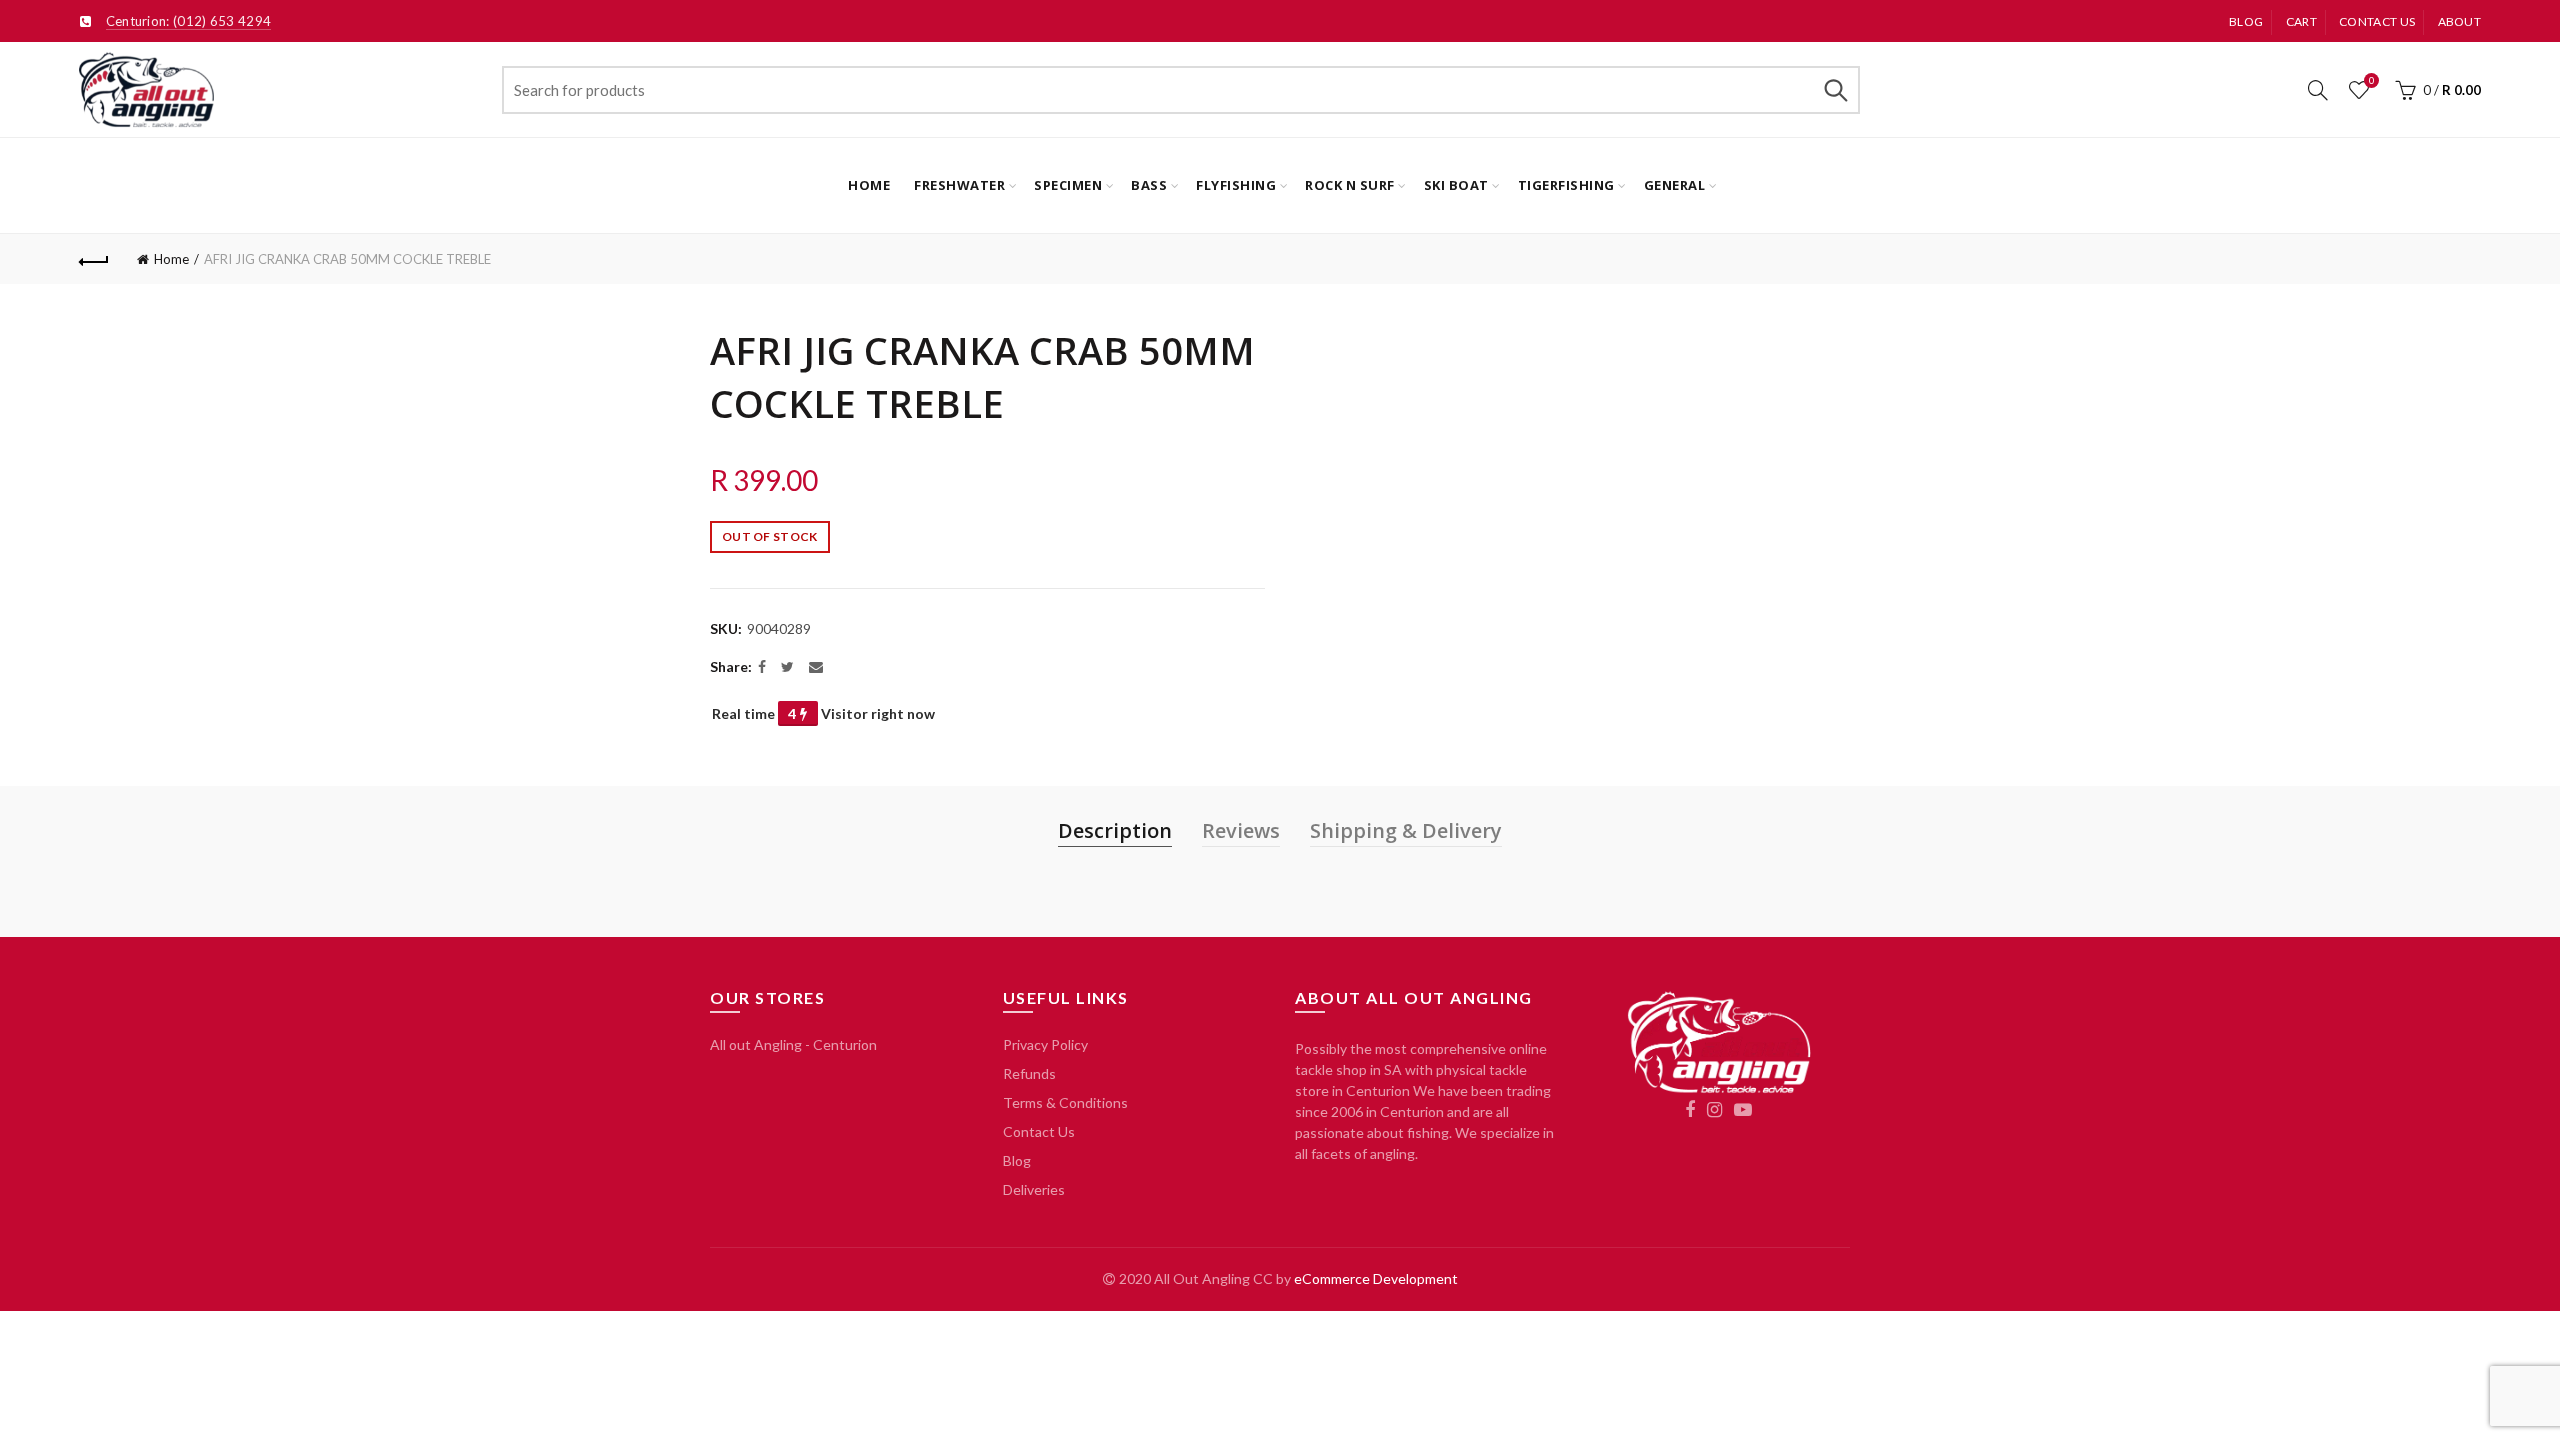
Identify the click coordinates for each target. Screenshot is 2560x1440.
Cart (2301, 21)
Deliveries (1034, 1189)
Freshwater (959, 185)
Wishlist (2371, 80)
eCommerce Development (1376, 1278)
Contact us (2377, 21)
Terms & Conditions (1065, 1102)
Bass (1149, 185)
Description (1115, 830)
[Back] (94, 259)
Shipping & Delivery (1406, 830)
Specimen (1068, 185)
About (2460, 21)
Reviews (1241, 830)
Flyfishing (1236, 185)
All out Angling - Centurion (793, 1044)
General (1675, 185)
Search (1835, 90)
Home (869, 185)
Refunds (1029, 1073)
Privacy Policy (1045, 1044)
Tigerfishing (1566, 185)
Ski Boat (1456, 185)
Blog (2246, 21)
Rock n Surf (1350, 185)
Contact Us (1039, 1131)
